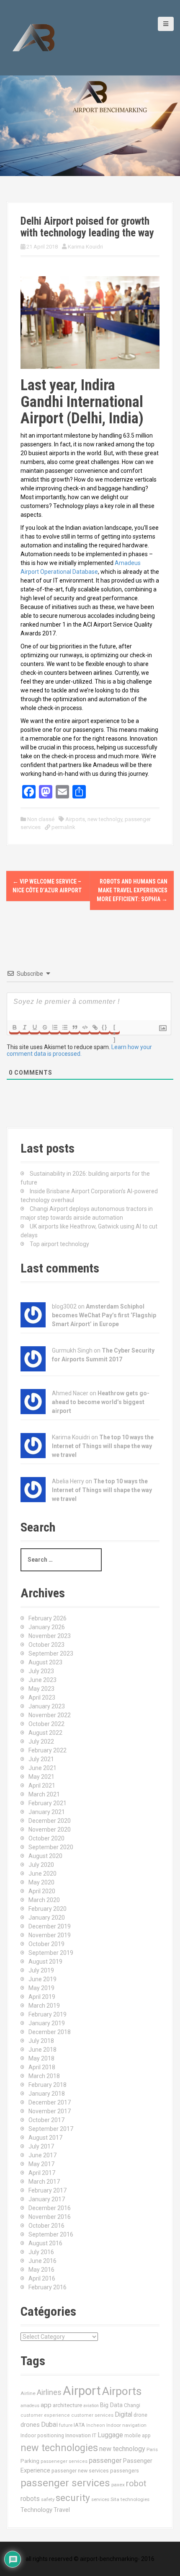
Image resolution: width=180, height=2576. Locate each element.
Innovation (78, 2435)
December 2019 (50, 1926)
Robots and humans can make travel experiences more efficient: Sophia (132, 890)
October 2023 (46, 1645)
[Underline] (34, 1027)
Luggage (110, 2435)
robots (30, 2499)
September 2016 (51, 2234)
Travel (62, 2510)
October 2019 (46, 1944)
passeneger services (64, 2461)
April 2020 (42, 1891)
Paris (152, 2449)
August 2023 (45, 1662)
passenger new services (80, 2471)
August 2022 (45, 1733)
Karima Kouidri (85, 247)
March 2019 (44, 2006)
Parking (30, 2461)
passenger (105, 2460)
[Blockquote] (75, 1027)
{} (105, 1027)
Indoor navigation (126, 2425)
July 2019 (41, 1970)
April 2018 (42, 2067)
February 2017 (48, 2190)
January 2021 (47, 1812)
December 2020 (50, 1821)
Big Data (111, 2405)
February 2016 (48, 2287)
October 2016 (46, 2226)
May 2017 (41, 2164)
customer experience (45, 2415)
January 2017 (47, 2199)
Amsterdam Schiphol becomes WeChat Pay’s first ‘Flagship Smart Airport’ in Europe (104, 1315)
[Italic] (24, 1027)
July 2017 (41, 2146)
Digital (123, 2415)
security (73, 2498)
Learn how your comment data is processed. (79, 1050)
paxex (118, 2485)
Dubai (49, 2424)
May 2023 (41, 1689)
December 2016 (50, 2208)
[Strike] (44, 1027)
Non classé (41, 819)
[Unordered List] (64, 1027)
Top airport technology (59, 1244)
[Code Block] (85, 1027)
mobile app (138, 2436)
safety (48, 2499)
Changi (132, 2405)
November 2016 (50, 2217)
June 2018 (42, 2050)
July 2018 (41, 2041)
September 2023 (51, 1653)
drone (140, 2415)
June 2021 (42, 1768)
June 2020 (42, 1874)
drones (30, 2425)
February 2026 (48, 1618)
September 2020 (51, 1847)
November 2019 (50, 1935)
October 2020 (46, 1838)
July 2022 (41, 1742)
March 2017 (44, 2182)
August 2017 (45, 2138)
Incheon (96, 2425)
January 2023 (47, 1706)
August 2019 (45, 1962)
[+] (115, 1028)
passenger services (65, 2483)
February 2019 (48, 2014)
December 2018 (50, 2032)
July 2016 (41, 2252)
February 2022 (48, 1750)
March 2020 (44, 1900)
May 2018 (41, 2058)
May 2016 (41, 2270)
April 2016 (42, 2278)
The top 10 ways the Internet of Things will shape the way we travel (103, 1446)
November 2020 (50, 1830)
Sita (115, 2499)
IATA (79, 2425)
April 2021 (42, 1786)
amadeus (30, 2406)
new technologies (59, 2448)
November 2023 (50, 1636)
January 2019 (47, 2023)
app (46, 2405)
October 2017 (46, 2120)
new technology (122, 2449)
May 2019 (41, 1988)
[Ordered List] (54, 1027)
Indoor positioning (42, 2436)
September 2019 (51, 1953)
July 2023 (41, 1671)
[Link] (95, 1027)
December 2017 (50, 2102)
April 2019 (42, 1997)
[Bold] (14, 1027)
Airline (28, 2393)
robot (136, 2484)
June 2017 (42, 2155)
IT (94, 2435)
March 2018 (44, 2076)
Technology (36, 2510)
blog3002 (64, 1306)
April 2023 (42, 1697)
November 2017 (50, 2111)
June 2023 (42, 1680)
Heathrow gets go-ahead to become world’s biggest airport (101, 1402)
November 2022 (50, 1715)
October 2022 (46, 1724)
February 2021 (48, 1803)
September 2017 (51, 2129)
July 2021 (41, 1759)
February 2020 (48, 1909)
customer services (92, 2415)
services (100, 2499)
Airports (75, 819)
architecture (67, 2405)
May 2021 (41, 1777)
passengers (125, 2471)
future (66, 2425)
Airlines (49, 2392)
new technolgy (105, 819)
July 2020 (41, 1865)
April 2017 (42, 2173)
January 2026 (47, 1627)
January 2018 (47, 2094)
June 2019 (42, 1979)
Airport (82, 2391)
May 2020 (41, 1882)
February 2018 (48, 2085)
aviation (91, 2406)
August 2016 (45, 2243)
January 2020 (47, 1918)
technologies (135, 2499)
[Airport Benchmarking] (33, 37)
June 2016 (42, 2261)
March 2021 (44, 1794)
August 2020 (45, 1856)
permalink (63, 827)
